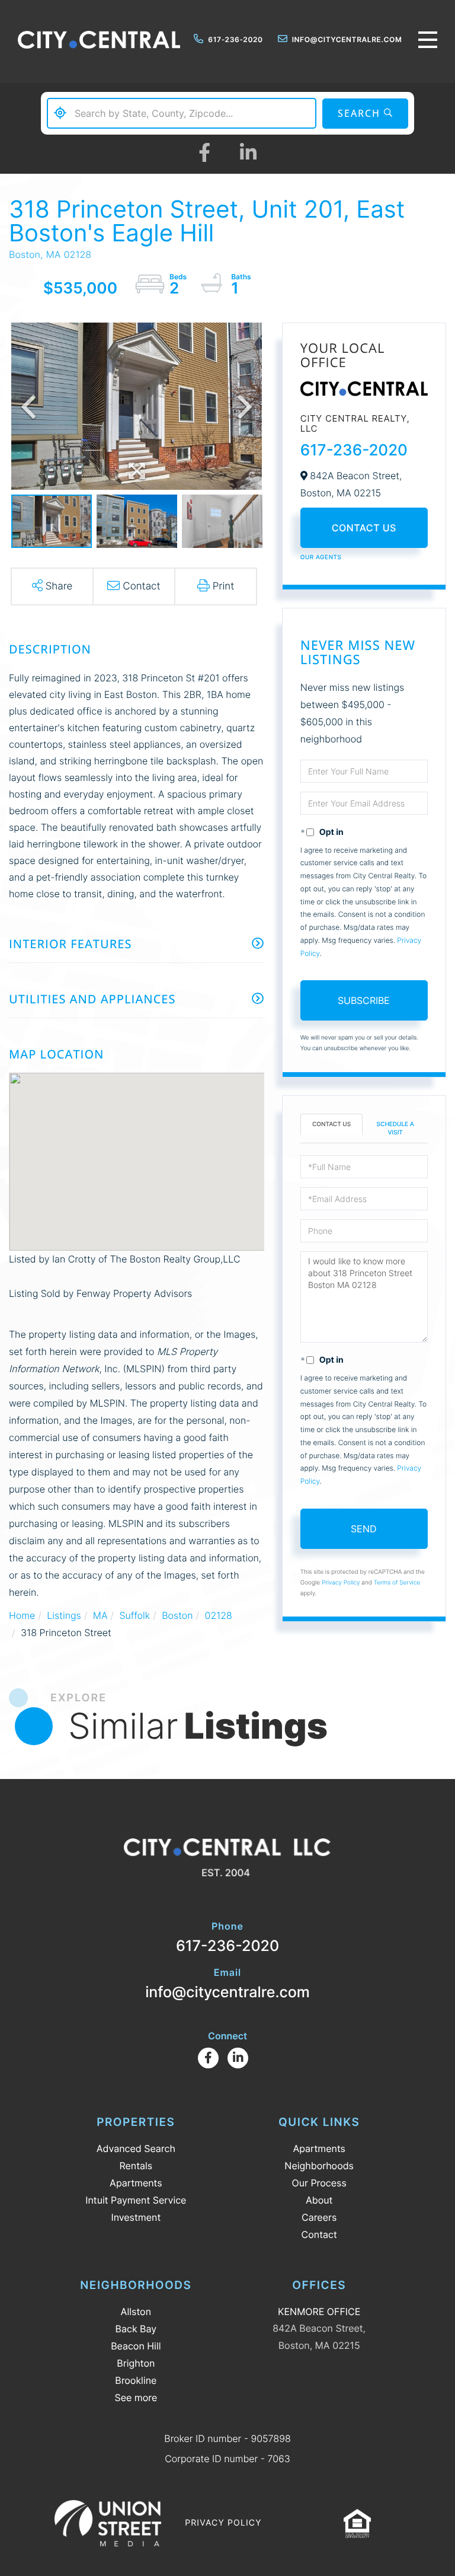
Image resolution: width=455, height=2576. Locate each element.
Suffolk (134, 1615)
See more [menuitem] (136, 2398)
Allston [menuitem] (136, 2312)
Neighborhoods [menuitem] (319, 2166)
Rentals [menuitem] (136, 2166)
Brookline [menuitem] (136, 2380)
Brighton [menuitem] (136, 2363)
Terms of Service (397, 1583)
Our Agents (321, 557)
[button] (365, 114)
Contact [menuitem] (319, 2234)
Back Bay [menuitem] (136, 2329)
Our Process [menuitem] (319, 2183)
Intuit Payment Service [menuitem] (136, 2200)
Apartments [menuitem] (136, 2183)
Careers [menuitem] (319, 2217)
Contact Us (364, 528)
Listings (64, 1615)
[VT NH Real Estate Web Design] (108, 2523)
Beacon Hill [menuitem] (136, 2346)
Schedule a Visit (395, 1128)
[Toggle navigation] (428, 40)
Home (22, 1615)
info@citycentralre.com (347, 39)
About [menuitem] (319, 2200)
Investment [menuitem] (136, 2217)
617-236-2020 (235, 39)
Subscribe (364, 1000)
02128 (219, 1615)
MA (100, 1615)
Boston (177, 1615)
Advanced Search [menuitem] (136, 2148)
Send (364, 1529)
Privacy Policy (341, 1583)
